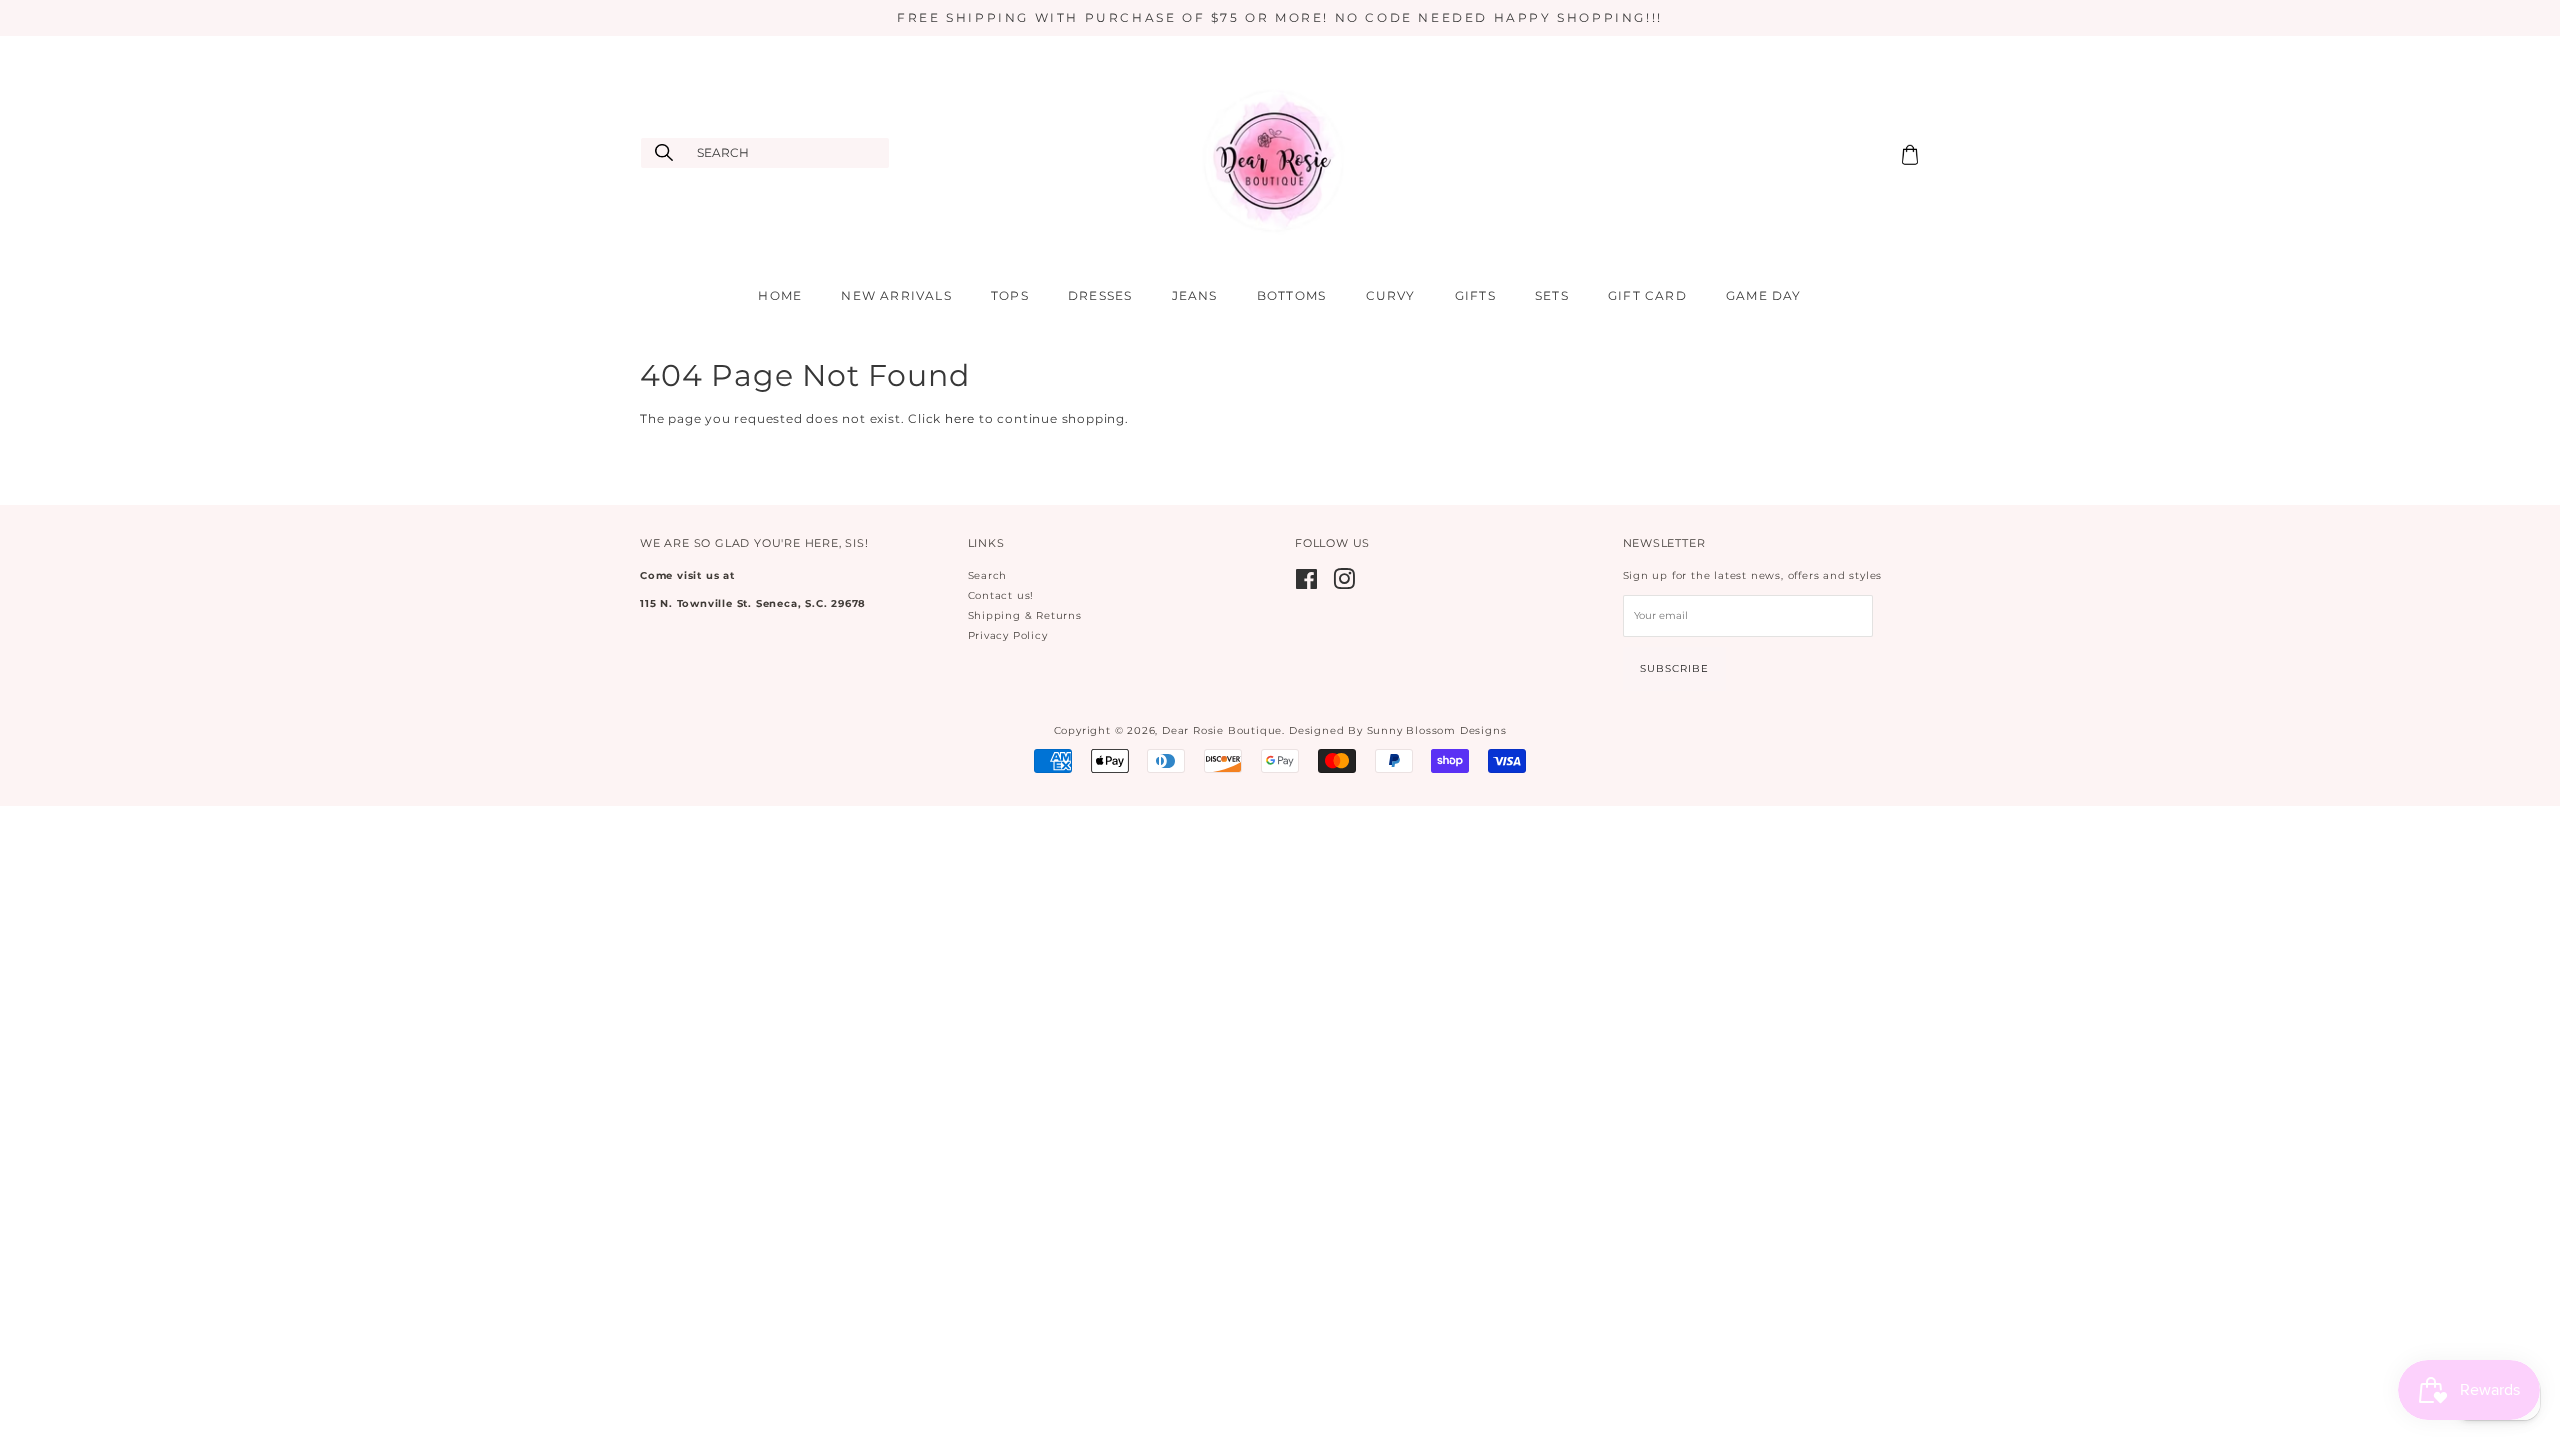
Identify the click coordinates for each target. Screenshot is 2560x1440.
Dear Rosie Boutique (1222, 730)
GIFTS (1475, 295)
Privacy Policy (1008, 635)
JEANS (1195, 295)
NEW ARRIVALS (896, 295)
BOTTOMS (1291, 295)
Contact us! (1001, 595)
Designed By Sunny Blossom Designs (1397, 730)
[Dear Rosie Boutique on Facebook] (1307, 584)
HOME (780, 295)
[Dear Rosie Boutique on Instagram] (1344, 584)
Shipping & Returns (1025, 615)
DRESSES (1100, 295)
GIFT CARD (1647, 295)
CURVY (1391, 295)
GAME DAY (1764, 295)
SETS (1552, 295)
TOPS (1010, 295)
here (960, 418)
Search (988, 575)
